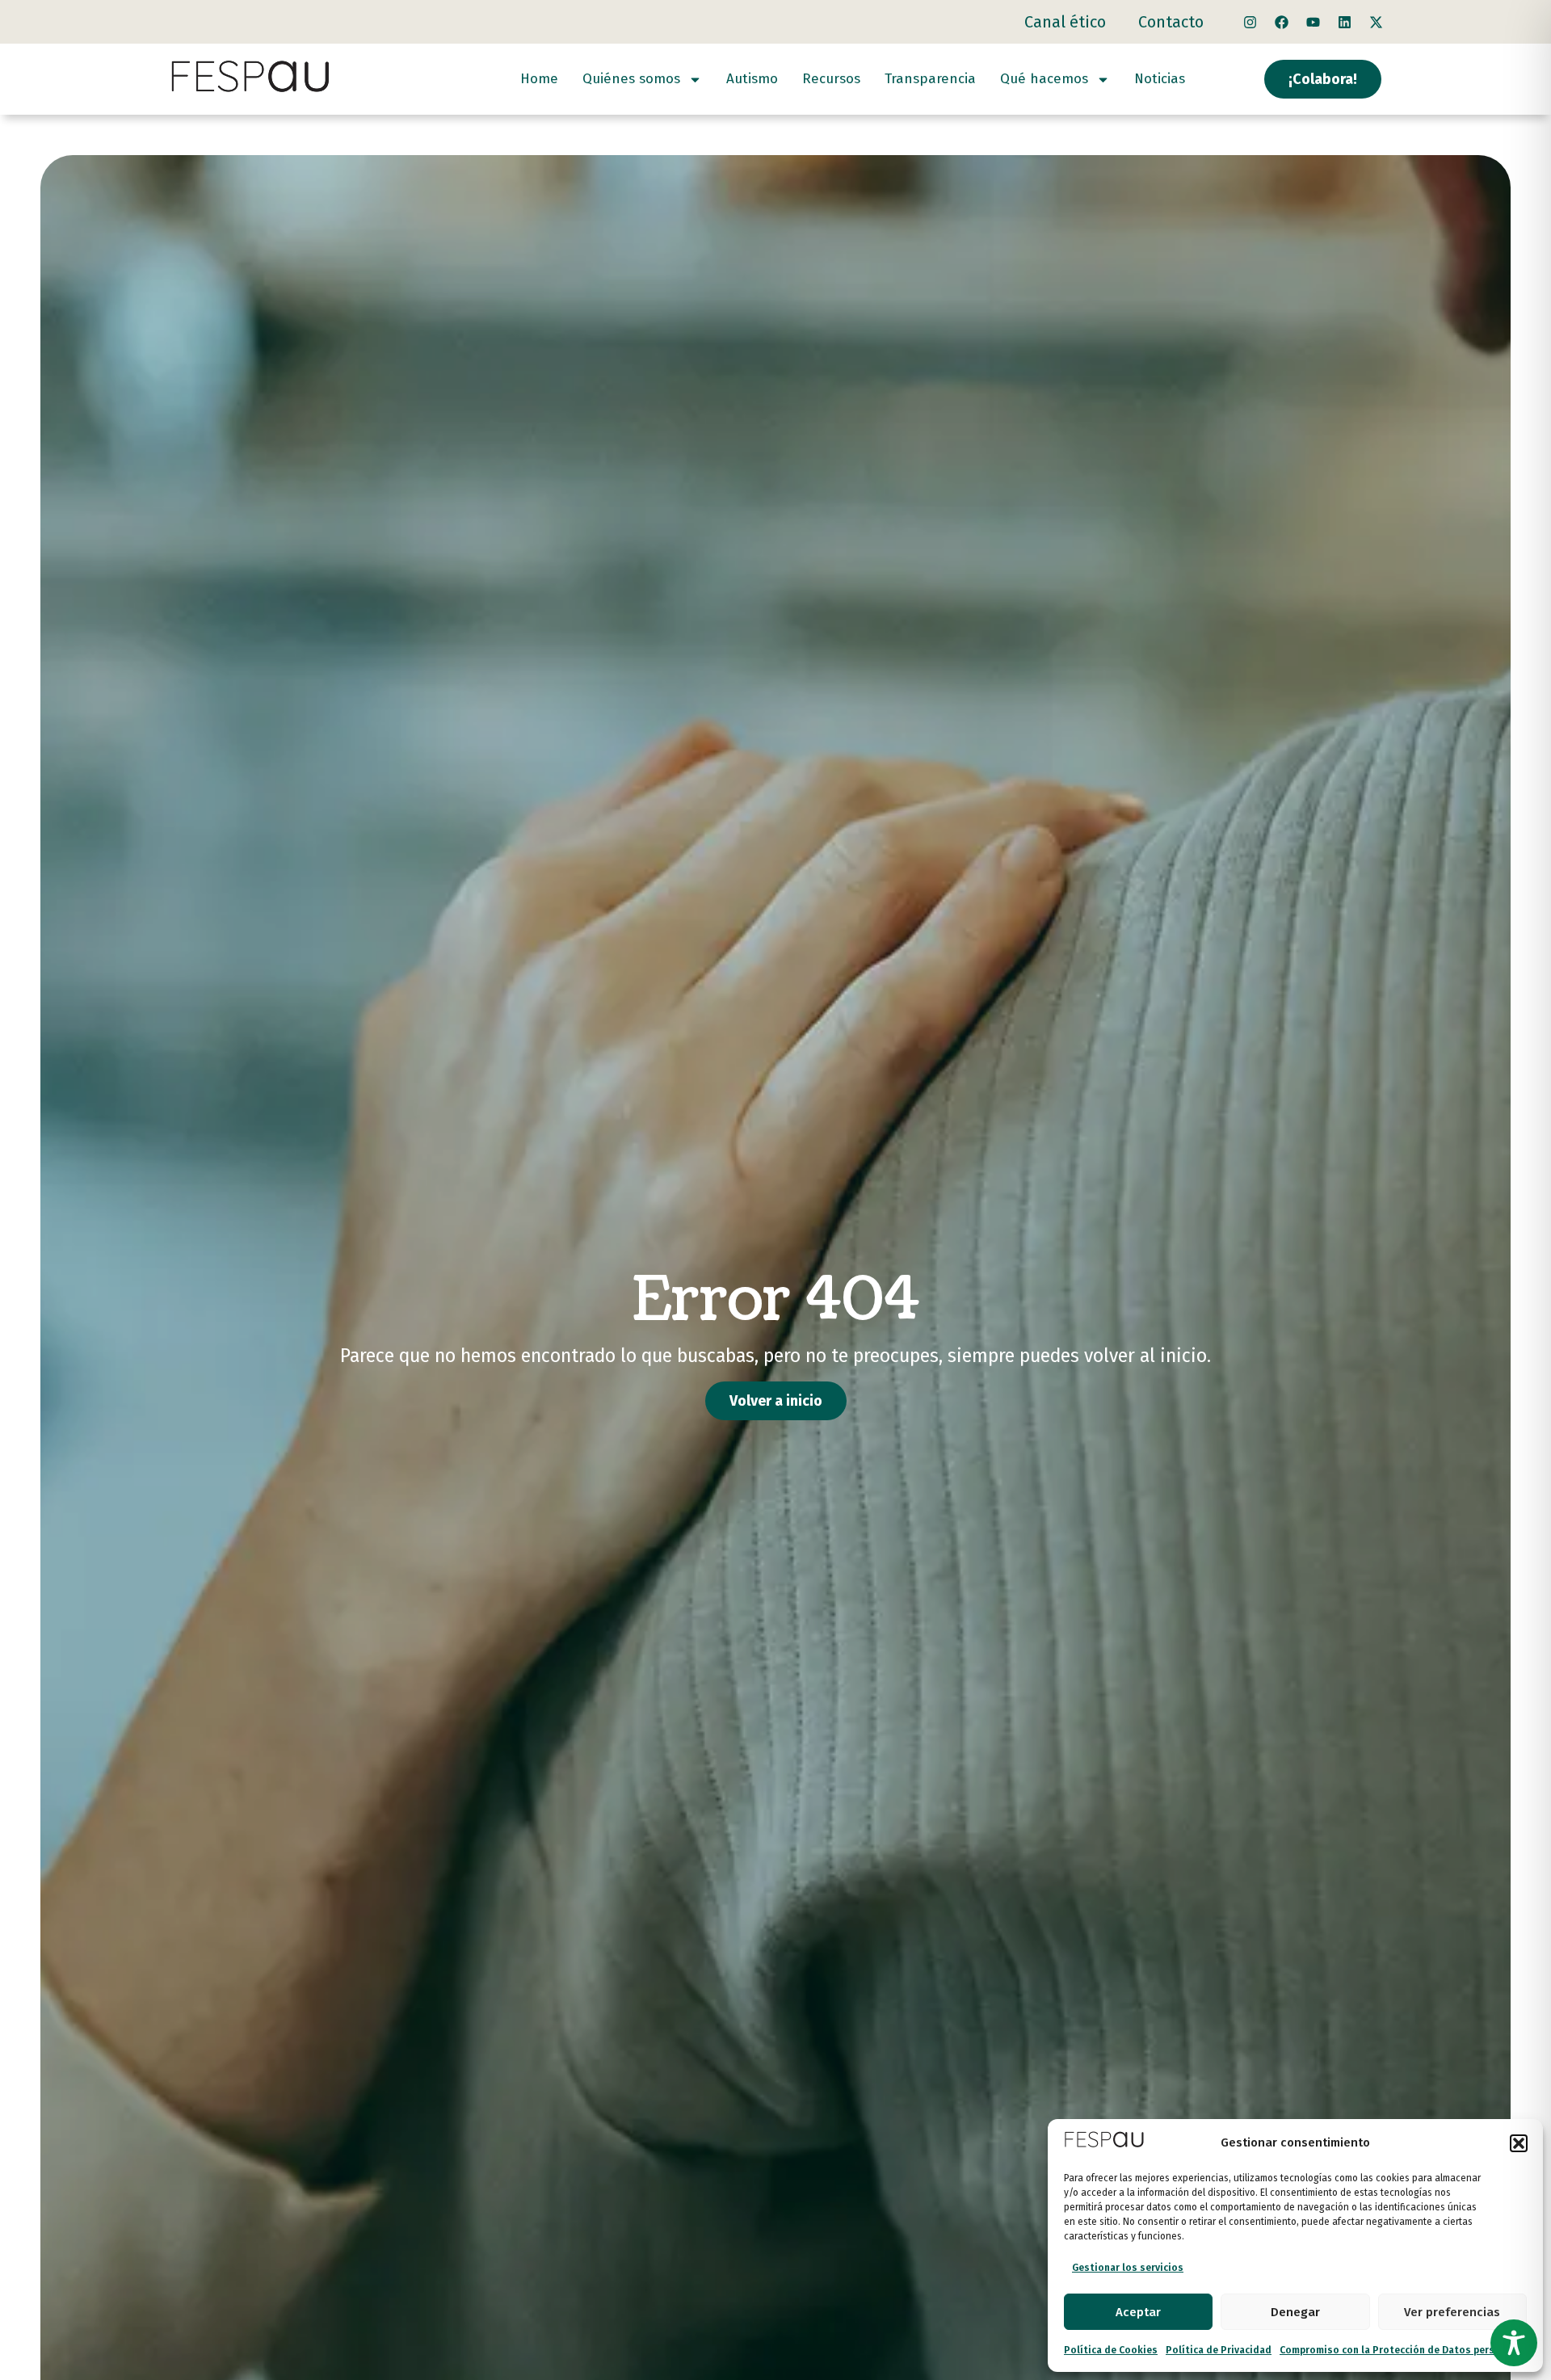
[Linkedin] (1344, 22)
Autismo (752, 79)
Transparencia (930, 79)
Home (539, 79)
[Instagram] (1250, 22)
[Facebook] (1281, 22)
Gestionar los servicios (1128, 2268)
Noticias (1160, 79)
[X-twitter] (1376, 22)
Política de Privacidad (1219, 2350)
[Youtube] (1313, 22)
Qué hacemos (1044, 79)
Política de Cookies (1111, 2350)
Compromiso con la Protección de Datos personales (1403, 2350)
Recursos (831, 79)
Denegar (1295, 2312)
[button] (1519, 2143)
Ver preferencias (1452, 2312)
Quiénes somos (631, 79)
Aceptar (1138, 2312)
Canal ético (1065, 22)
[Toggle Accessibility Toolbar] (1514, 2343)
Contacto (1171, 22)
